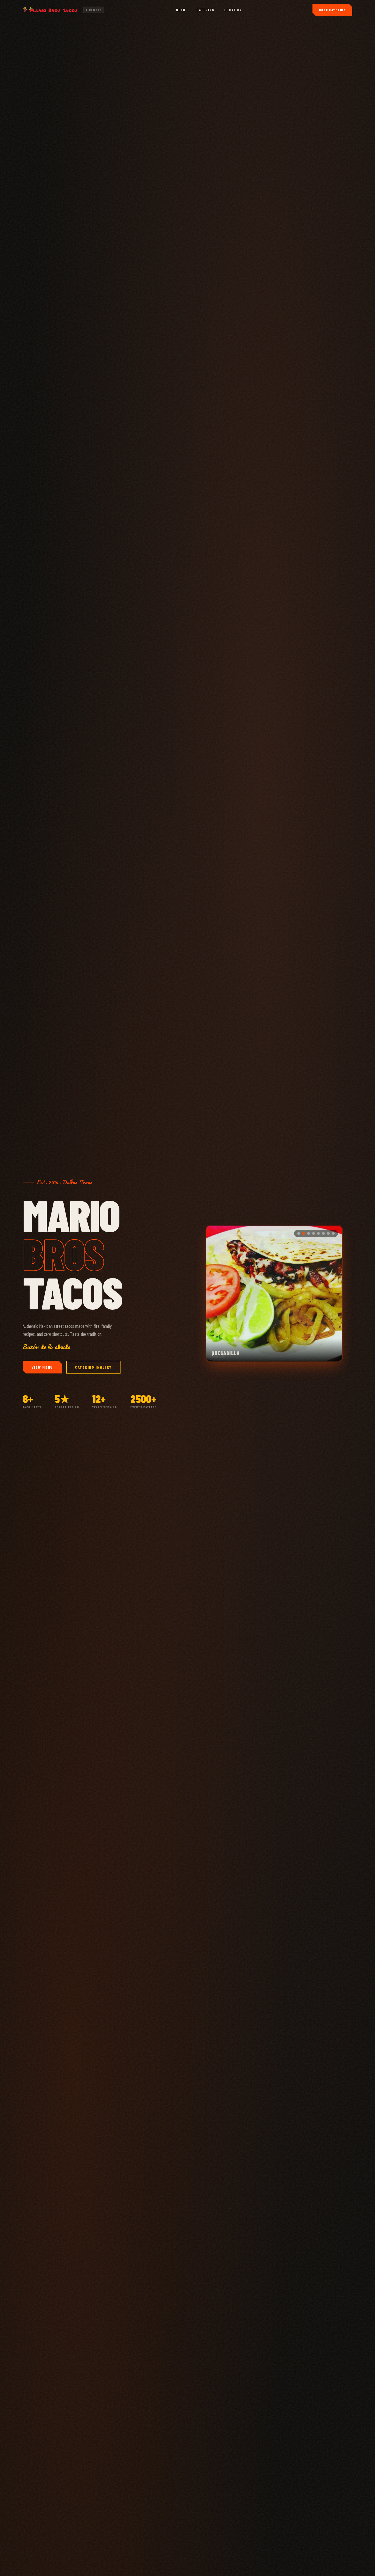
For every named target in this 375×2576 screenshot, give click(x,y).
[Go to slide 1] (299, 1233)
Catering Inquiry (93, 1367)
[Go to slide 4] (314, 1233)
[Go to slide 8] (333, 1233)
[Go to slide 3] (309, 1233)
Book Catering (332, 10)
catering (205, 10)
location (233, 10)
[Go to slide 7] (328, 1233)
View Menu (42, 1367)
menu (181, 10)
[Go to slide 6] (323, 1233)
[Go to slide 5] (318, 1233)
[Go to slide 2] (304, 1233)
